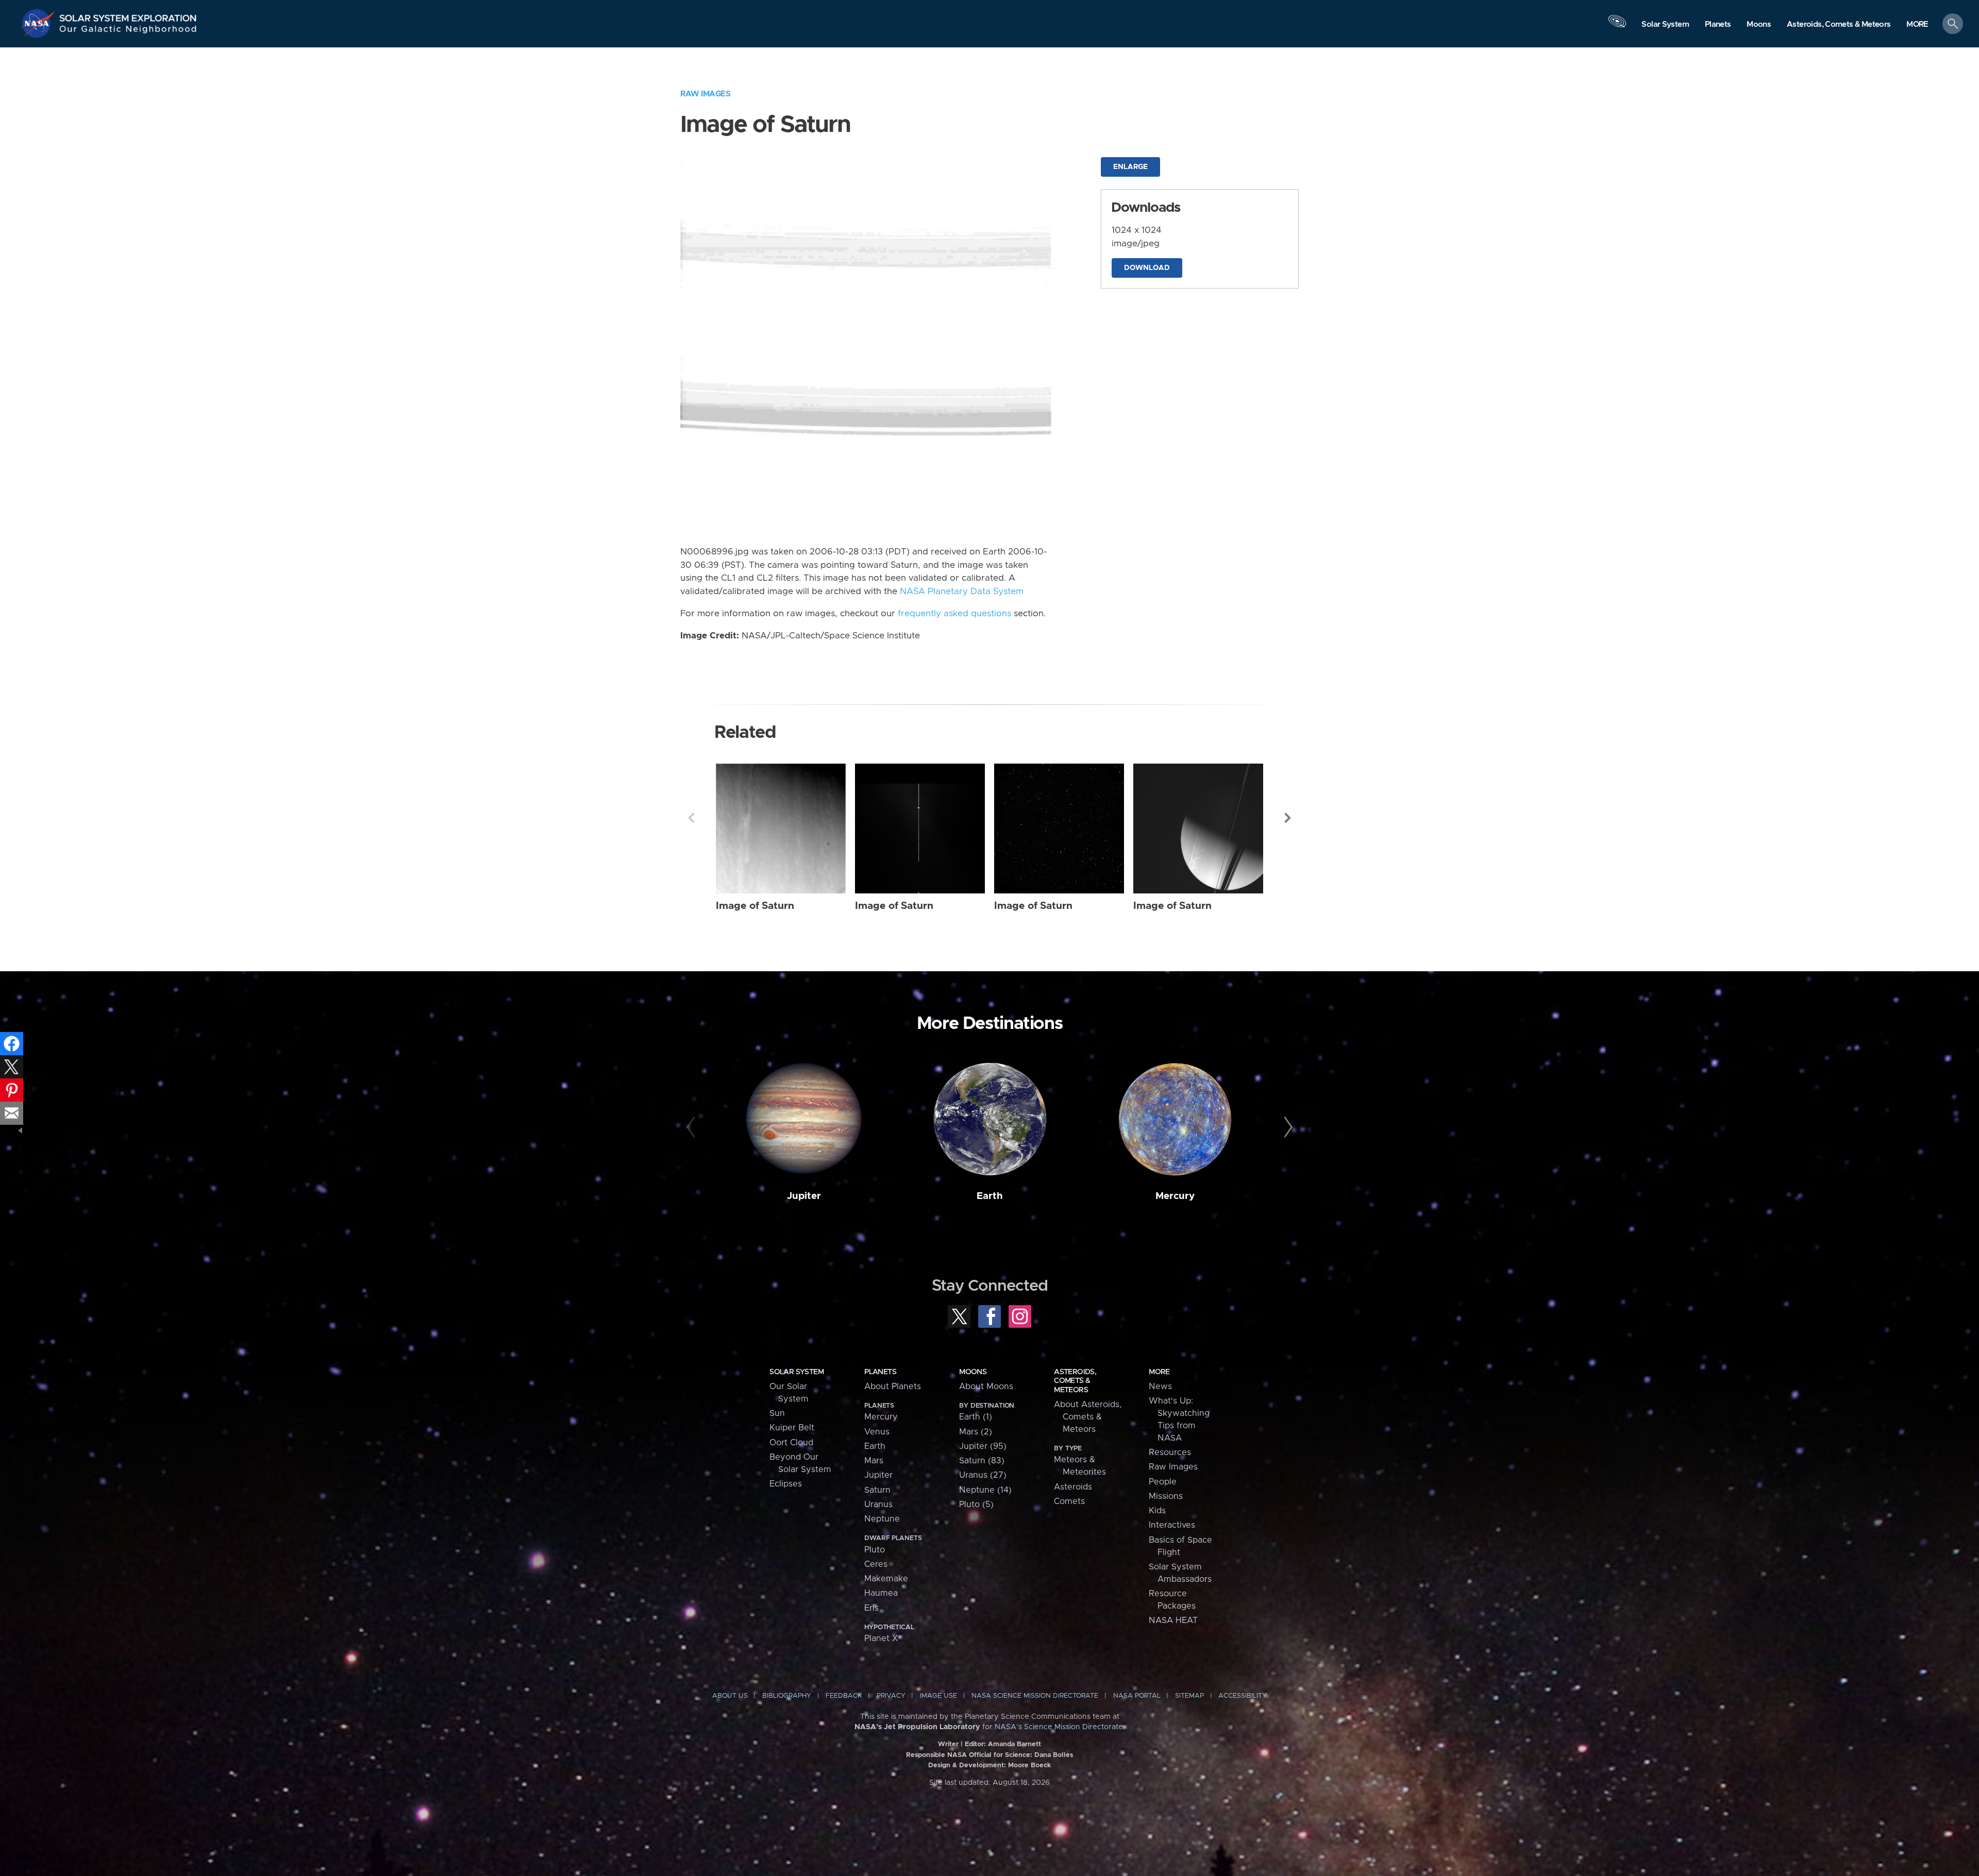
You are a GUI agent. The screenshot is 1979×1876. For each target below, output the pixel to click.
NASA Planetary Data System (962, 591)
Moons (973, 1372)
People (1163, 1482)
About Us (730, 1696)
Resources (1170, 1452)
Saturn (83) (982, 1461)
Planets (880, 1372)
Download (1147, 268)
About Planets (893, 1387)
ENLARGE (1130, 167)
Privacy (891, 1696)
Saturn (877, 1490)
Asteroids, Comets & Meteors (1075, 1381)
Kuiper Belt (792, 1428)
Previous (691, 818)
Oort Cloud (791, 1443)
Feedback (844, 1696)
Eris (871, 1608)
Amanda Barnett (1014, 1744)
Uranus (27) (983, 1475)
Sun (777, 1413)
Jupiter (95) (983, 1446)
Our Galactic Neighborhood (128, 31)
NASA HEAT (1173, 1620)
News (1160, 1387)
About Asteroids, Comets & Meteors (1088, 1417)
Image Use (938, 1696)
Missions (1166, 1496)
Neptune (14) (985, 1490)
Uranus (878, 1505)
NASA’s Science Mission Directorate (1059, 1727)
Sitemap (1189, 1696)
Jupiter (804, 1196)
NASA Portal (1137, 1696)
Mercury (1175, 1196)
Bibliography (787, 1696)
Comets (1069, 1501)
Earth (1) (976, 1417)
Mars (874, 1461)
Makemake (886, 1579)
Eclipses (786, 1484)
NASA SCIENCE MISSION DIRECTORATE (1035, 1696)
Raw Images (705, 94)
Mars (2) (976, 1432)
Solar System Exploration (128, 15)
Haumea (881, 1593)
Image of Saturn (755, 906)
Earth (990, 1196)
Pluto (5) (976, 1505)
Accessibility (1243, 1696)
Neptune (882, 1519)
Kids (1157, 1511)
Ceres (876, 1564)
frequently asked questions (954, 614)
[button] (1917, 24)
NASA (39, 23)
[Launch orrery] (1617, 26)
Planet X (881, 1638)
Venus (877, 1432)
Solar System (796, 1372)
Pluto (875, 1550)
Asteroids (1073, 1487)
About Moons (986, 1387)
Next (1288, 818)
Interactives (1172, 1525)
